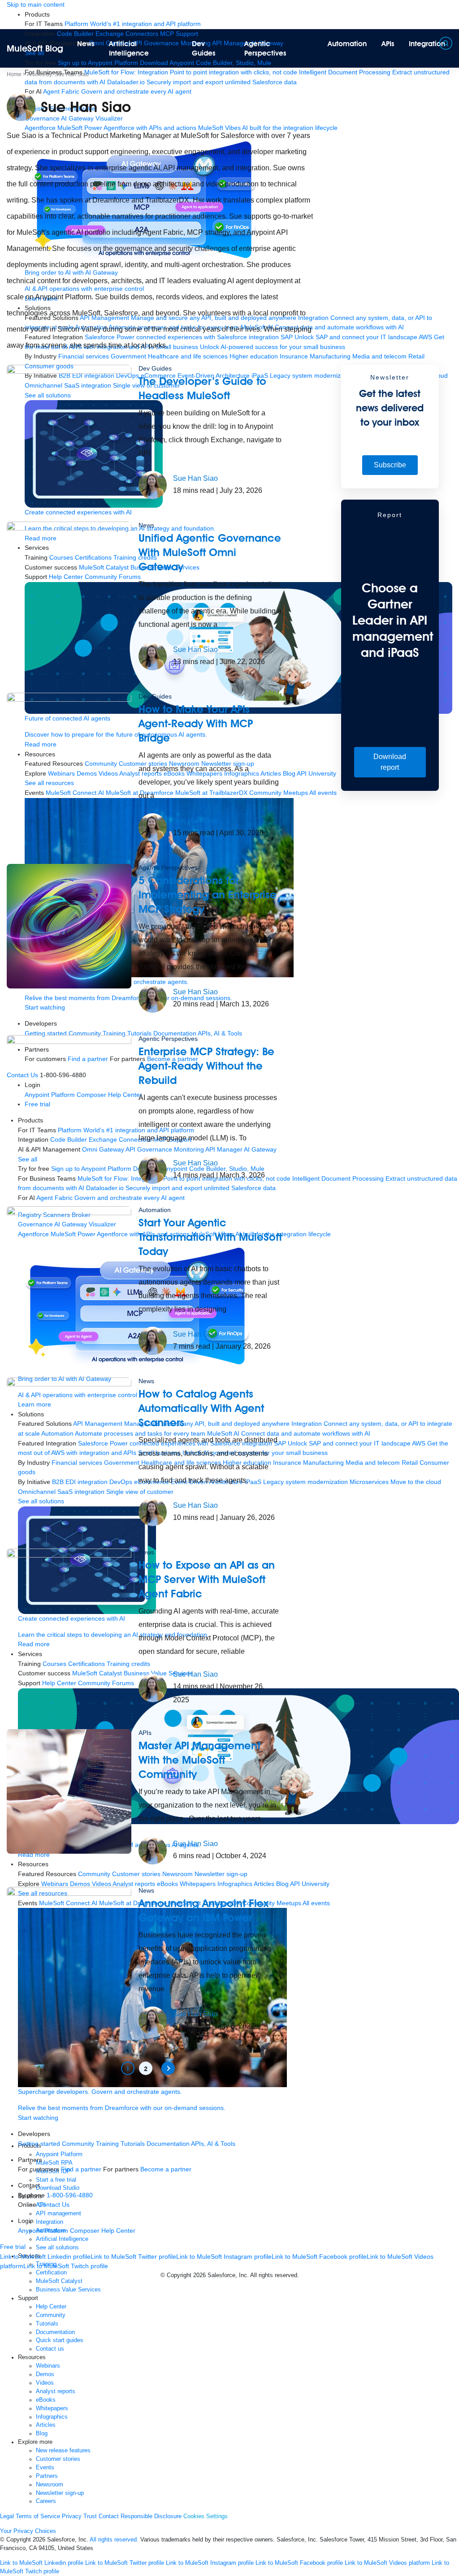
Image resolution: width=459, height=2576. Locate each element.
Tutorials (133, 2144)
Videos (45, 2383)
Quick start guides (60, 2340)
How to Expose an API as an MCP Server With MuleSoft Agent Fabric (207, 1579)
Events (45, 2468)
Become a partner (166, 2169)
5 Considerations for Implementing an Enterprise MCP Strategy (208, 895)
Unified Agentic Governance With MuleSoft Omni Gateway (210, 552)
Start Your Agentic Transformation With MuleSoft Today (210, 1237)
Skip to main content (36, 4)
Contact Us (54, 2205)
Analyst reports (56, 2391)
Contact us (50, 2349)
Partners (47, 2476)
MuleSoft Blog (35, 48)
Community (78, 2144)
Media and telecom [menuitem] (379, 356)
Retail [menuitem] (416, 356)
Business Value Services (68, 2290)
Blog (42, 2434)
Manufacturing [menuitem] (330, 356)
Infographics (52, 2417)
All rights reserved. (114, 2540)
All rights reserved (274, 2275)
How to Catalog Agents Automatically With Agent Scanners (201, 1408)
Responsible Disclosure (151, 2516)
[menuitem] (133, 24)
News (86, 44)
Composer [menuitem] (86, 2231)
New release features (63, 2451)
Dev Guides (204, 48)
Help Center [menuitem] (118, 2231)
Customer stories (58, 2459)
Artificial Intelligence (129, 48)
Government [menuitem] (128, 356)
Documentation (168, 2144)
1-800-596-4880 (70, 2195)
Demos (45, 2374)
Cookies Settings (206, 2516)
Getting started (39, 2144)
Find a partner (81, 2169)
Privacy (72, 2516)
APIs (388, 44)
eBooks (46, 2400)
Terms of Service (38, 2516)
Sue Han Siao (195, 478)
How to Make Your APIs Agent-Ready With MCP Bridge (196, 723)
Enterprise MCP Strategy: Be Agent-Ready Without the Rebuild (206, 1066)
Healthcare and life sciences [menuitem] (188, 356)
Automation (347, 44)
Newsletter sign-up (60, 2493)
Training (107, 2144)
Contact (109, 2516)
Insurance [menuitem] (294, 356)
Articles (46, 2425)
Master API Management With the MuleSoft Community (199, 1760)
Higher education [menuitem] (254, 356)
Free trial (13, 2247)
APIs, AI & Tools (213, 2144)
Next (168, 2068)
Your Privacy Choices (28, 2531)
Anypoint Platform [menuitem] (44, 2231)
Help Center (51, 2307)
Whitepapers (52, 2408)
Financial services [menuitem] (84, 356)
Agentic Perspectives (265, 48)
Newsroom (50, 2485)
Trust (90, 2516)
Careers (46, 2501)
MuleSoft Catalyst (59, 2281)
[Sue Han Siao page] (153, 484)
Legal (7, 2516)
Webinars (48, 2366)
